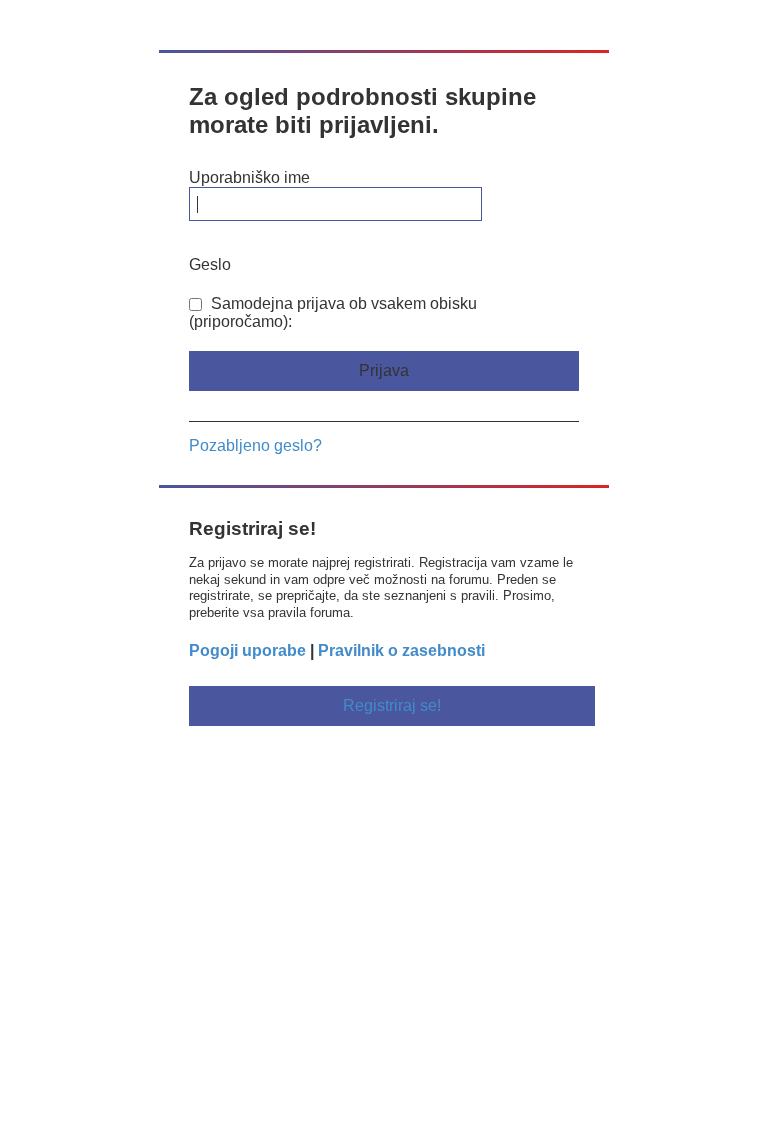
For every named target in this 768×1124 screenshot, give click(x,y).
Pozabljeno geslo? (255, 445)
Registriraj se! (392, 705)
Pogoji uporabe (247, 650)
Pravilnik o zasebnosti (401, 650)
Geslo (210, 264)
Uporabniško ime (249, 177)
